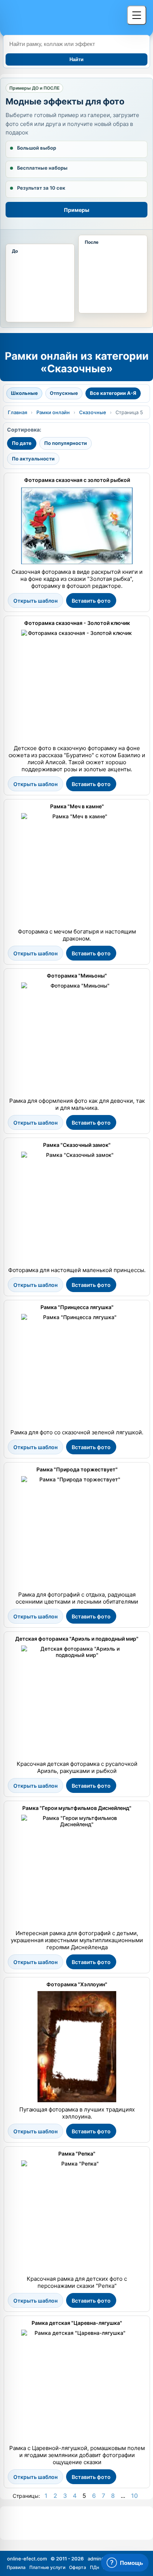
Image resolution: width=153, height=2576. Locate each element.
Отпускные (64, 393)
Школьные (24, 393)
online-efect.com (27, 2559)
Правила (16, 2567)
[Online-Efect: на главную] (61, 17)
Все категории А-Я (113, 393)
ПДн (95, 2567)
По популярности (66, 443)
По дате (22, 443)
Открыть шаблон (35, 601)
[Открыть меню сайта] (137, 15)
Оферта (78, 2567)
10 (134, 2496)
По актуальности (33, 459)
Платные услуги (47, 2567)
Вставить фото (91, 601)
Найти (76, 59)
